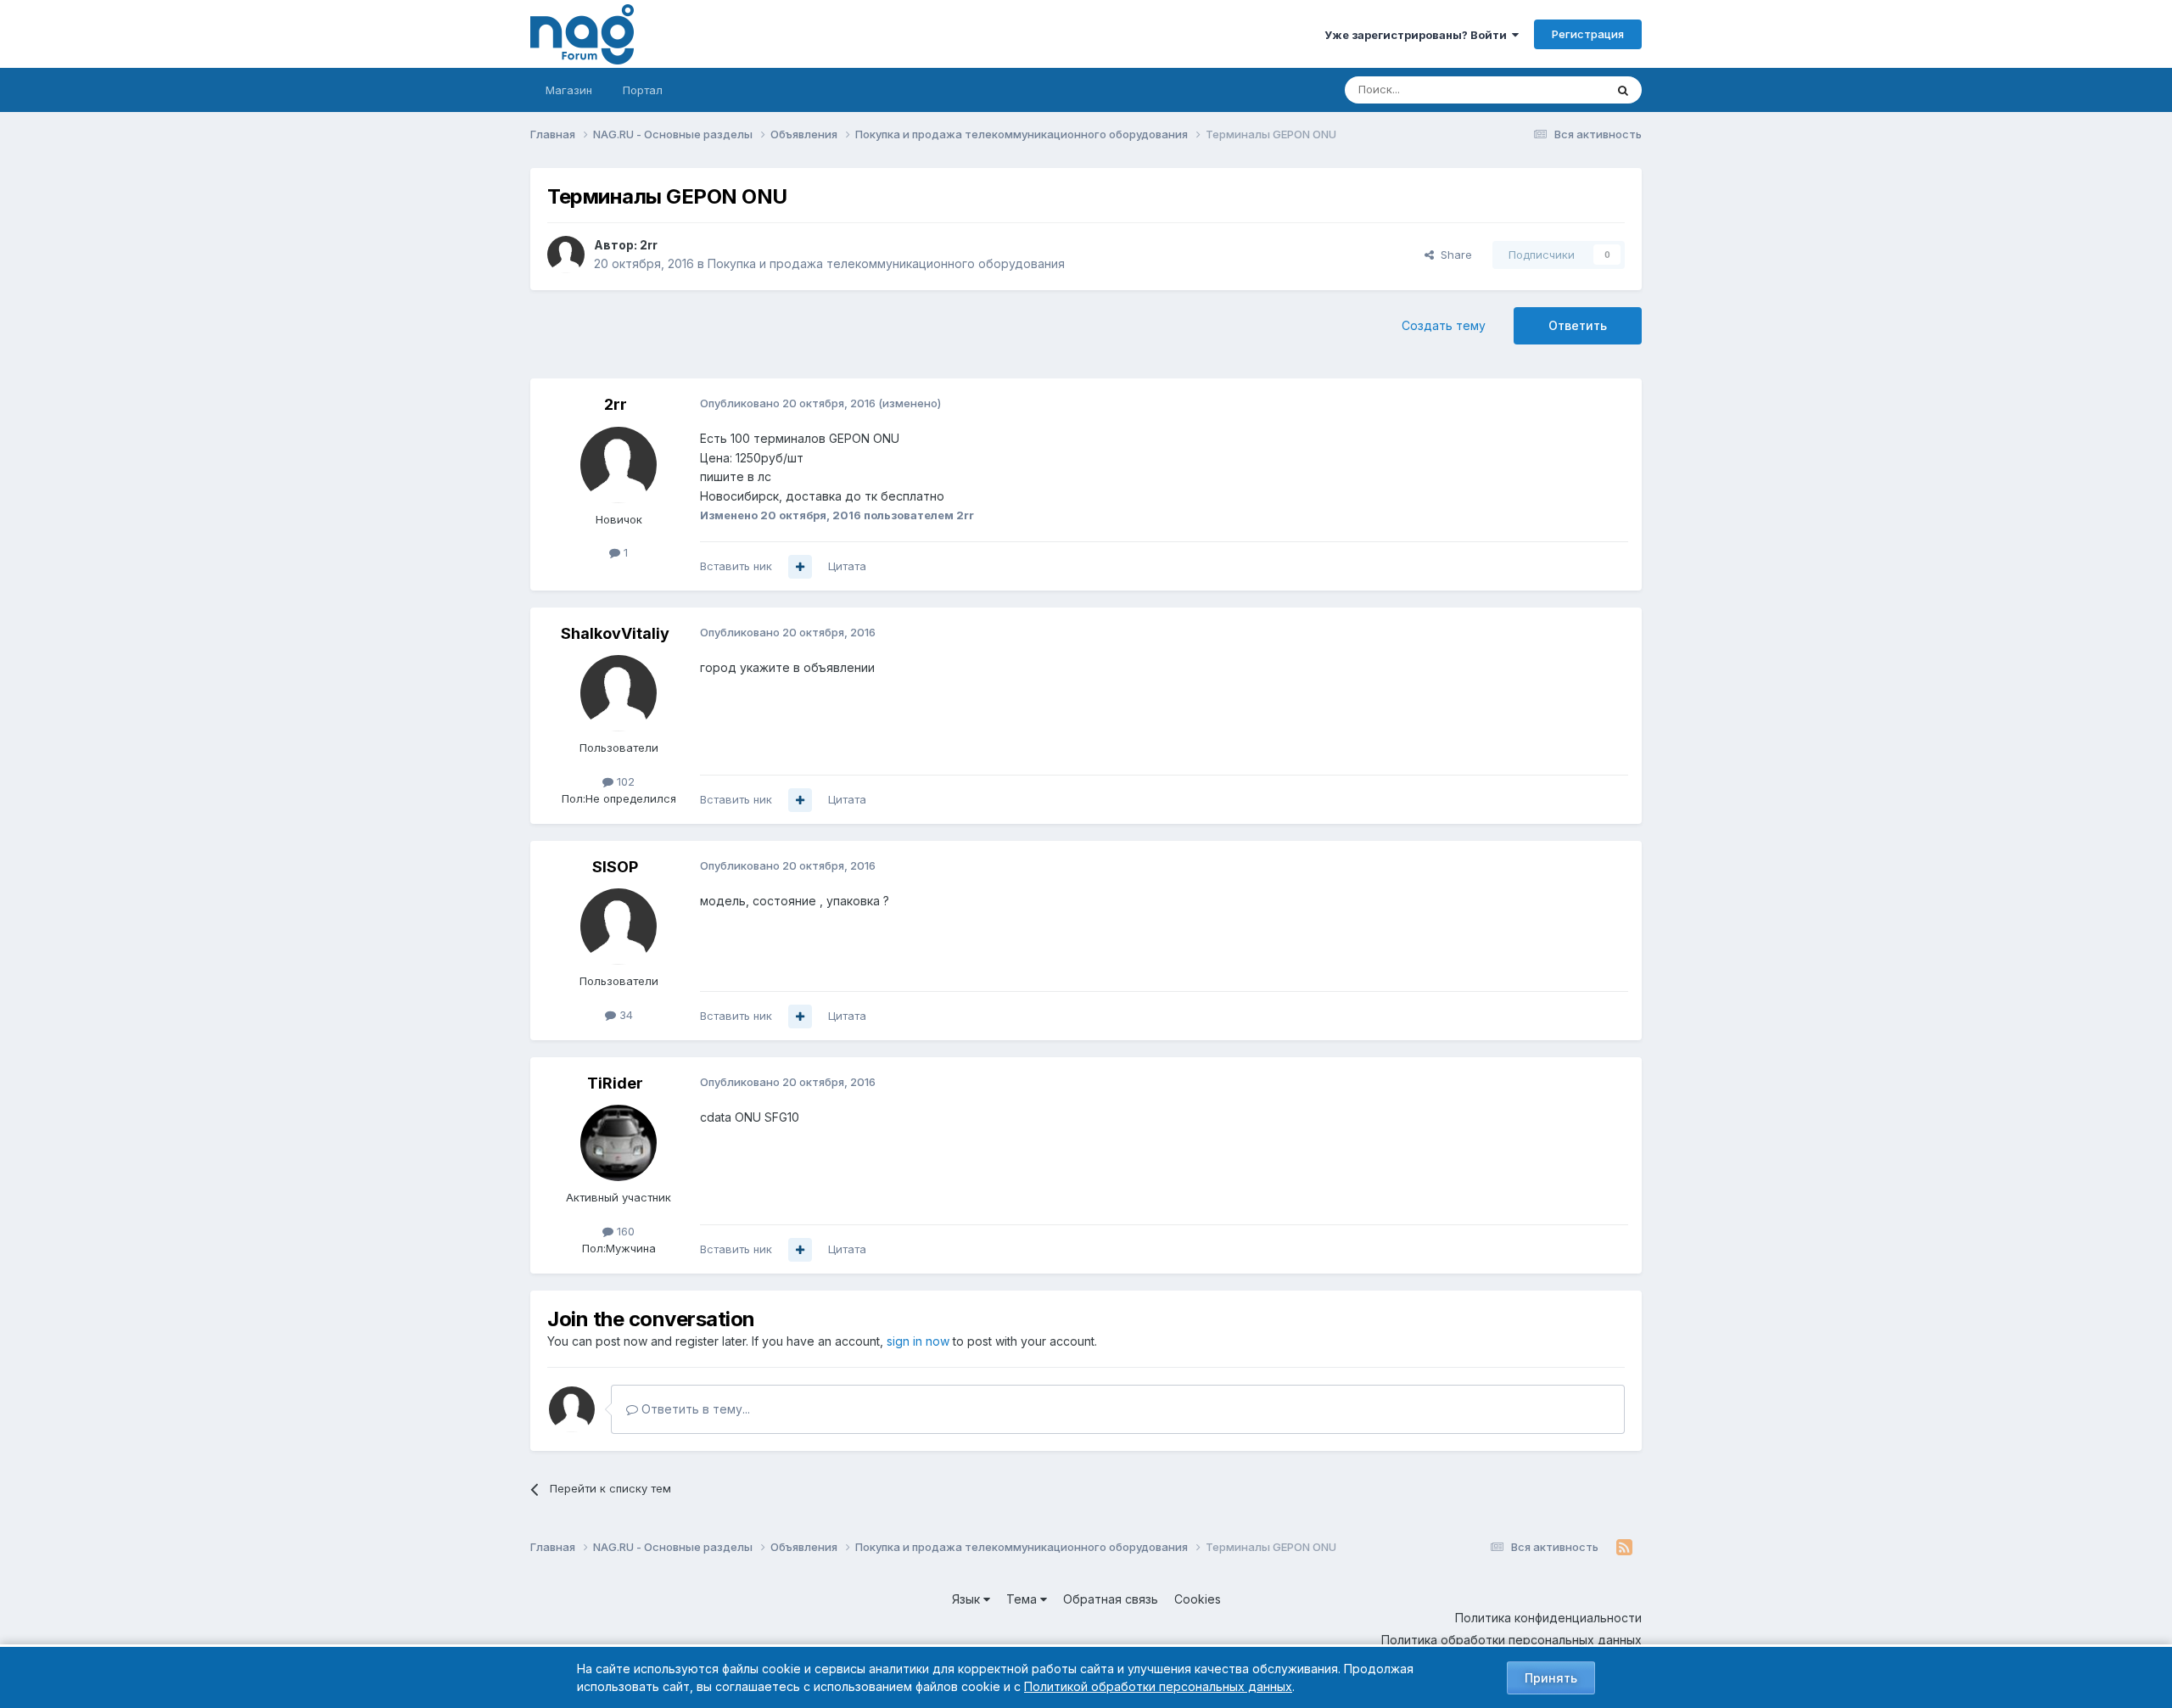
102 (624, 781)
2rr (649, 245)
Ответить (1578, 325)
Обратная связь (1111, 1599)
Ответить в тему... (694, 1409)
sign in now (918, 1341)
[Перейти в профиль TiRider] (619, 1143)
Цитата (847, 566)
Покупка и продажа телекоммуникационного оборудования (886, 263)
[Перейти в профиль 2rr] (566, 255)
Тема (1023, 1599)
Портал (643, 90)
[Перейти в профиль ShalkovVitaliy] (619, 693)
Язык (968, 1599)
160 (624, 1231)
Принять (1551, 1678)
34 (624, 1015)
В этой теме (1551, 90)
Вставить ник (736, 566)
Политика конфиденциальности (1548, 1618)
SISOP (615, 867)
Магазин (569, 90)
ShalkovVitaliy (615, 633)
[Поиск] (1623, 90)
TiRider (615, 1083)
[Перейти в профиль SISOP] (619, 927)
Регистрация (1588, 34)
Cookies (1198, 1599)
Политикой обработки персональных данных (1158, 1686)
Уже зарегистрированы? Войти (1418, 35)
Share (1453, 255)
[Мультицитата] (800, 567)
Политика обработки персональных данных (1511, 1640)
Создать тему (1444, 325)
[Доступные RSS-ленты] (1624, 1548)
